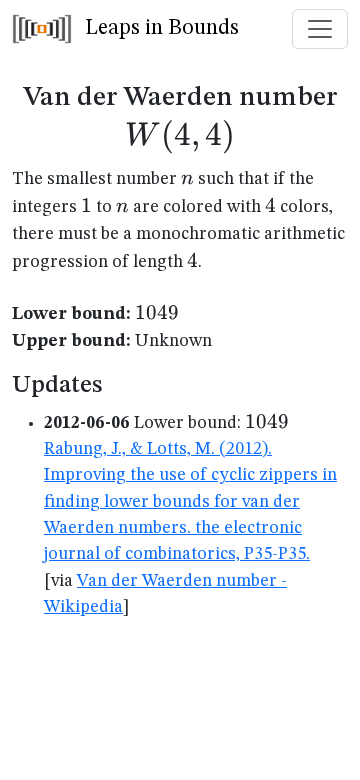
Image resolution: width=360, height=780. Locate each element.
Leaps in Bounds (159, 28)
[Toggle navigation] (320, 29)
